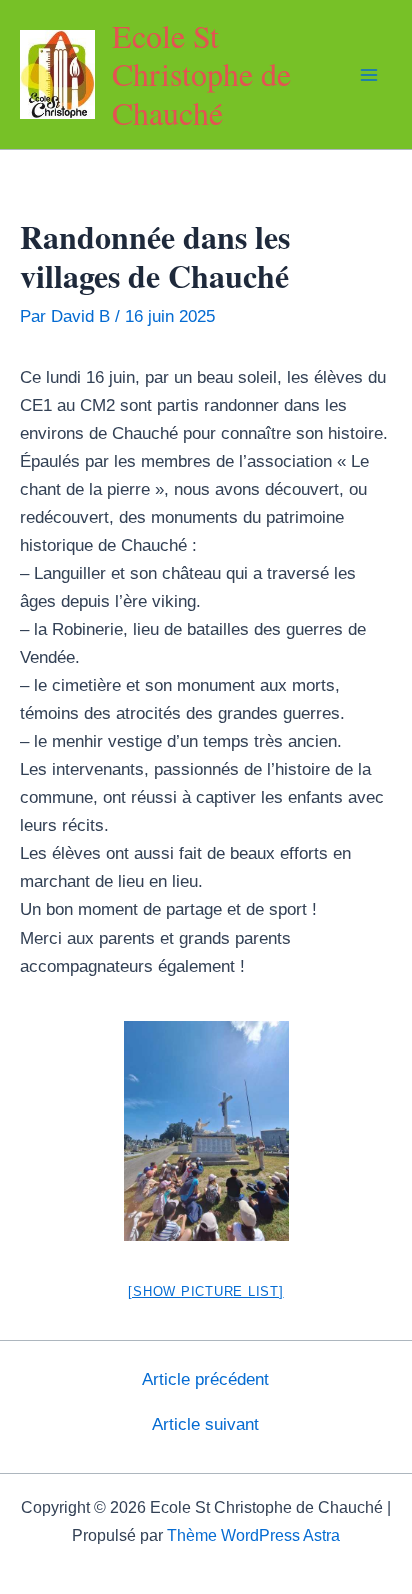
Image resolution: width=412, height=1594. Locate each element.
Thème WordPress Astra (253, 1535)
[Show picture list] (205, 1291)
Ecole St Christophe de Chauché (201, 74)
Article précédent (205, 1379)
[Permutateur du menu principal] (370, 75)
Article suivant (205, 1424)
